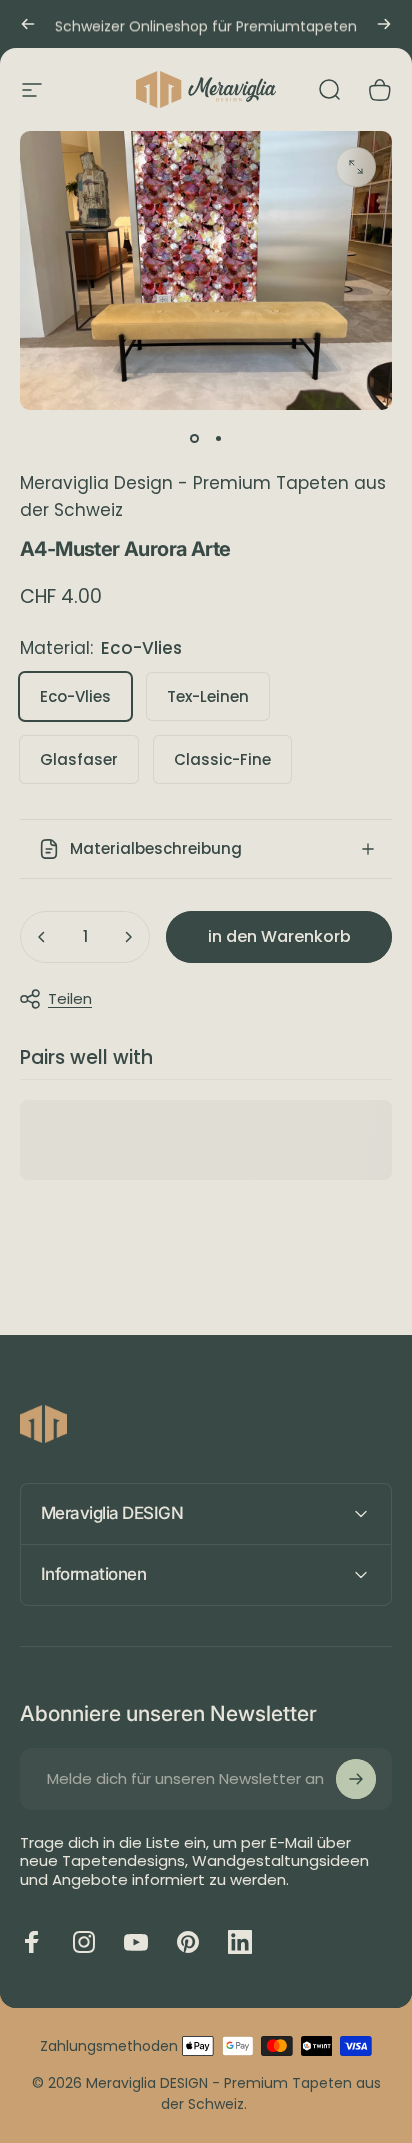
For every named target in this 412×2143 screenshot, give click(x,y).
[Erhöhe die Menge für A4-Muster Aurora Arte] (128, 937)
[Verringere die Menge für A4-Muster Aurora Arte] (42, 937)
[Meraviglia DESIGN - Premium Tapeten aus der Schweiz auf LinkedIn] (240, 1942)
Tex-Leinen (208, 696)
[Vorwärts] (384, 24)
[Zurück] (28, 24)
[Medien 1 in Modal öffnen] (356, 167)
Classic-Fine (222, 759)
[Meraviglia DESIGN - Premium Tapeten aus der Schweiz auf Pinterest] (188, 1942)
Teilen (70, 998)
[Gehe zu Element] (194, 438)
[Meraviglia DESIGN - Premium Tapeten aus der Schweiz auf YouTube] (136, 1942)
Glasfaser (79, 759)
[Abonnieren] (356, 1779)
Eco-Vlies (75, 696)
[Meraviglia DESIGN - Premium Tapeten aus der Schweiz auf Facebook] (32, 1942)
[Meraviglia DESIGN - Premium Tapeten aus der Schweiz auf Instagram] (84, 1942)
